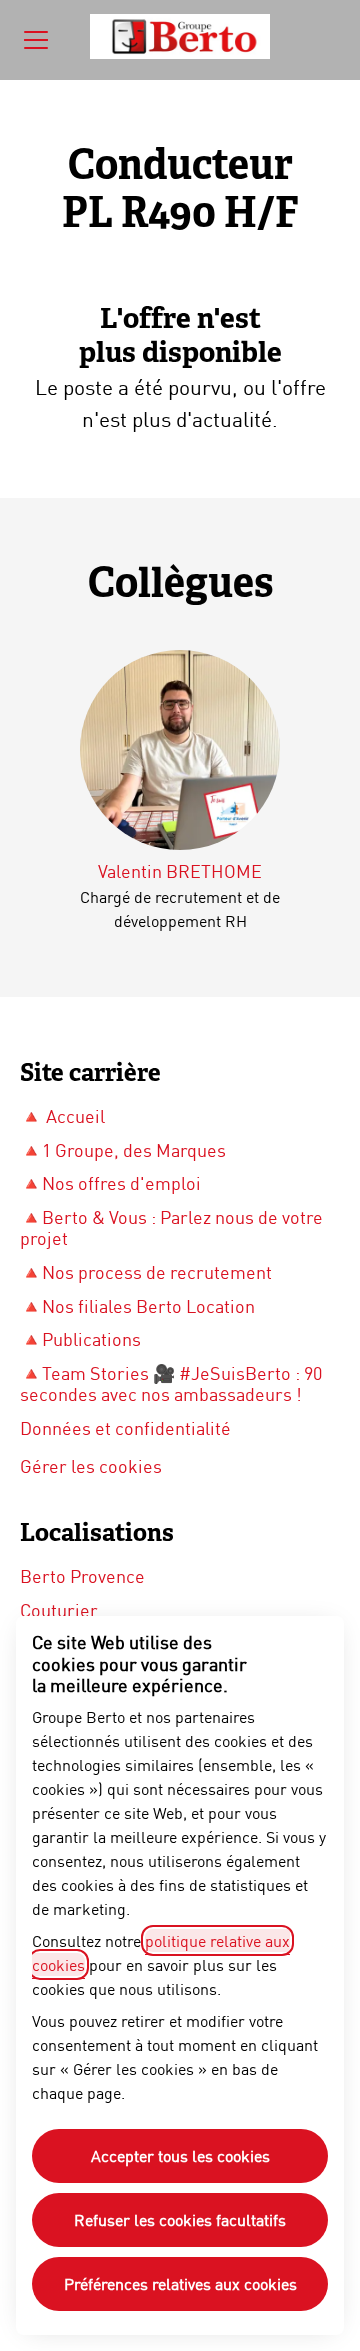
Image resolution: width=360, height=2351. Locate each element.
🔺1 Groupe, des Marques (123, 1150)
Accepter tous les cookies (180, 2155)
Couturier (59, 1610)
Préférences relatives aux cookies (180, 2283)
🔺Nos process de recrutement (146, 1272)
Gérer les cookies (91, 1466)
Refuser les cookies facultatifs (180, 2219)
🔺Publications (80, 1339)
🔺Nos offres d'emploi (110, 1183)
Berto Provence (82, 1576)
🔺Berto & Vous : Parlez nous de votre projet (171, 1228)
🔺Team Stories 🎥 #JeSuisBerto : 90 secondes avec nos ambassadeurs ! (171, 1384)
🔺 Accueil (62, 1116)
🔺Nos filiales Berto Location (137, 1306)
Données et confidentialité (125, 1428)
